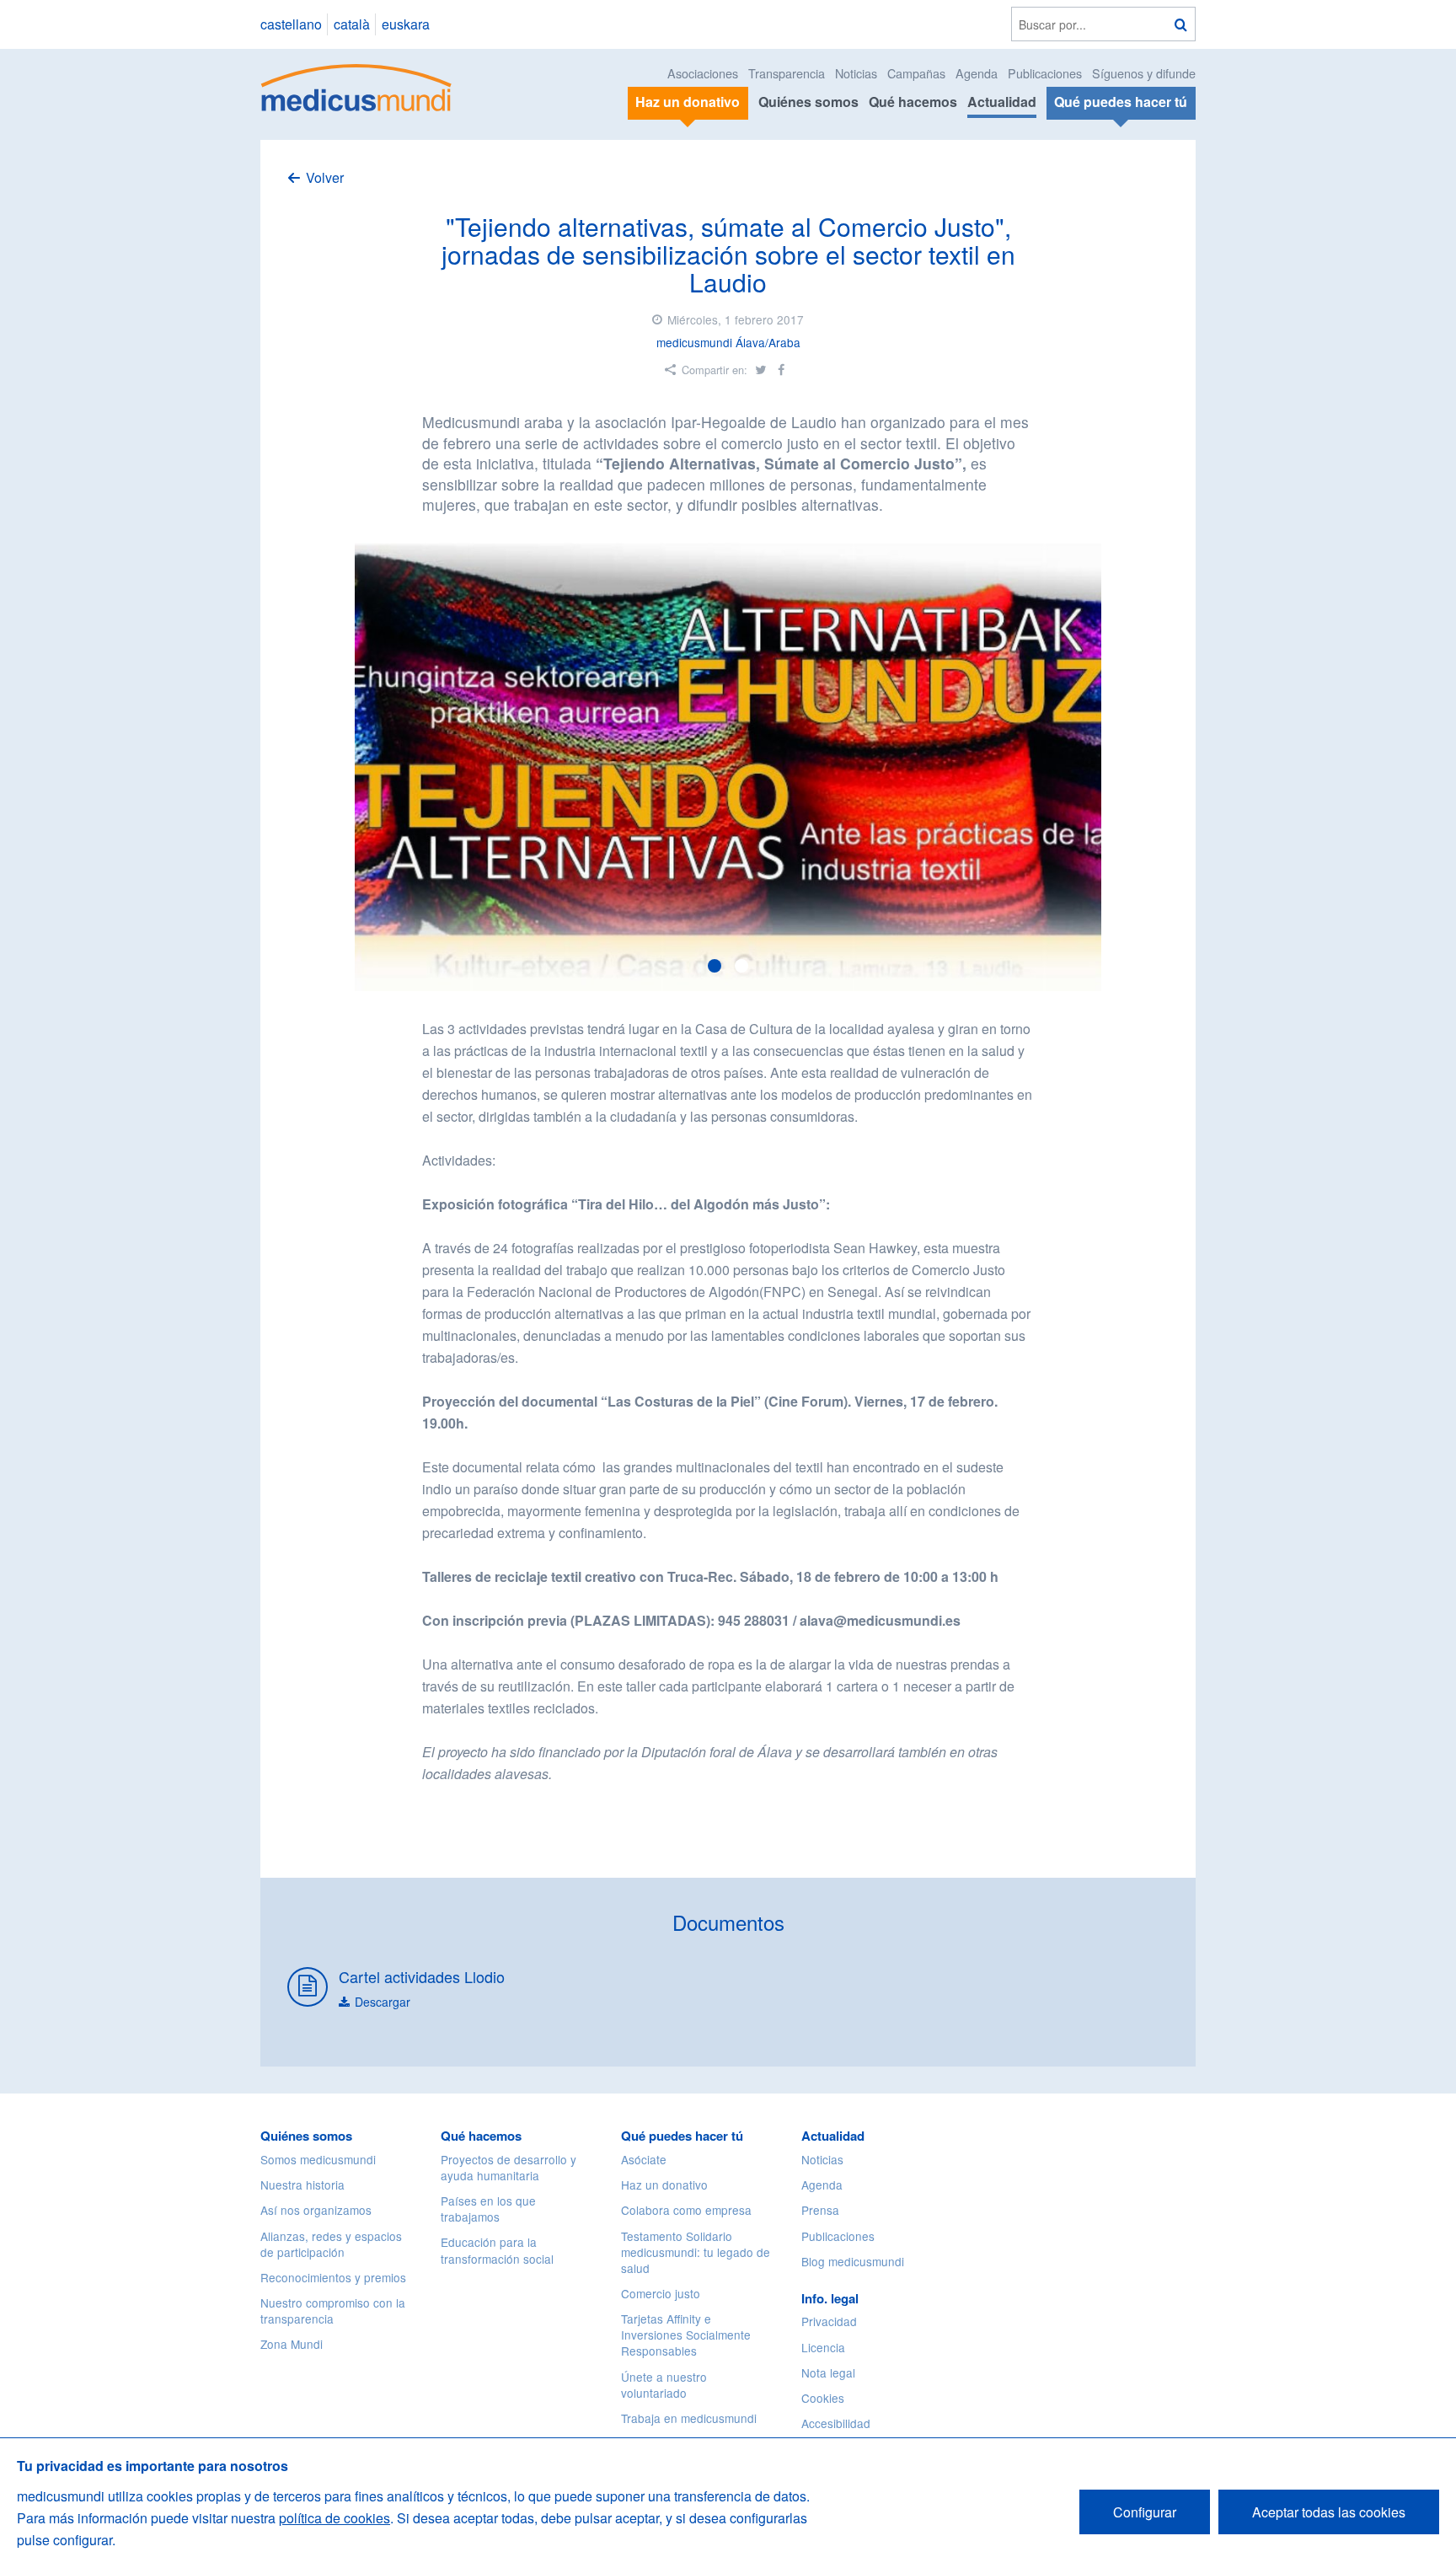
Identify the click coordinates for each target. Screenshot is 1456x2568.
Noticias (856, 73)
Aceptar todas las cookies (1329, 2512)
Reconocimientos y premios (333, 2277)
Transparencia (787, 73)
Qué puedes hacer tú (682, 2136)
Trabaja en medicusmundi (689, 2418)
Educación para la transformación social (497, 2250)
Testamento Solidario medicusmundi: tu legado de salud (696, 2252)
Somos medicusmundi (318, 2159)
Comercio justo (661, 2293)
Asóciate (644, 2159)
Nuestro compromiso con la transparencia (333, 2311)
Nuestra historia (302, 2185)
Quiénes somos (808, 102)
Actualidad (1002, 102)
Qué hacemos (913, 102)
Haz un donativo (664, 2185)
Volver (325, 177)
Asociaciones (703, 73)
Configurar (1145, 2512)
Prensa (820, 2210)
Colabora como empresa (686, 2210)
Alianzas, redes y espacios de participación (331, 2244)
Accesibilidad (836, 2423)
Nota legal (828, 2372)
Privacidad (829, 2321)
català (352, 24)
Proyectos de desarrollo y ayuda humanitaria (509, 2167)
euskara (406, 24)
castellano (291, 24)
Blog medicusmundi (853, 2261)
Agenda (977, 73)
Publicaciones (1045, 73)
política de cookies (335, 2518)
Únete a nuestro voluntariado (664, 2385)
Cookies (823, 2398)
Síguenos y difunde (1144, 73)
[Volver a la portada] (357, 86)
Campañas (916, 73)
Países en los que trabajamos (488, 2209)
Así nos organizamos (316, 2210)
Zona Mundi (292, 2344)
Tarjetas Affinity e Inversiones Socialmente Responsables (686, 2335)
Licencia (823, 2347)
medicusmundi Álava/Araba (728, 342)
